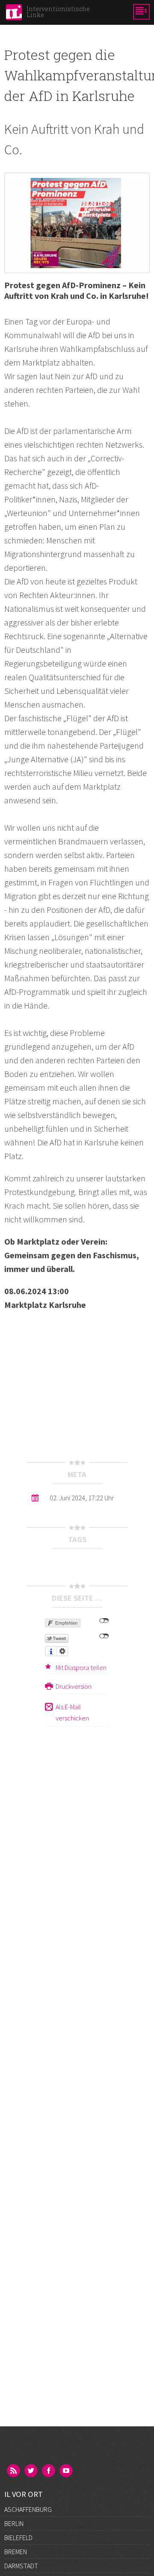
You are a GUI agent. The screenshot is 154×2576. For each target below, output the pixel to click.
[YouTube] (67, 2471)
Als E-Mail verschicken (72, 1712)
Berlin (14, 2523)
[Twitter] (32, 2471)
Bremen (16, 2552)
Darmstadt (21, 2566)
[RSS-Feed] (14, 2471)
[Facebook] (49, 2471)
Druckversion (74, 1686)
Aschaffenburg (28, 2509)
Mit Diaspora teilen (81, 1667)
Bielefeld (18, 2538)
